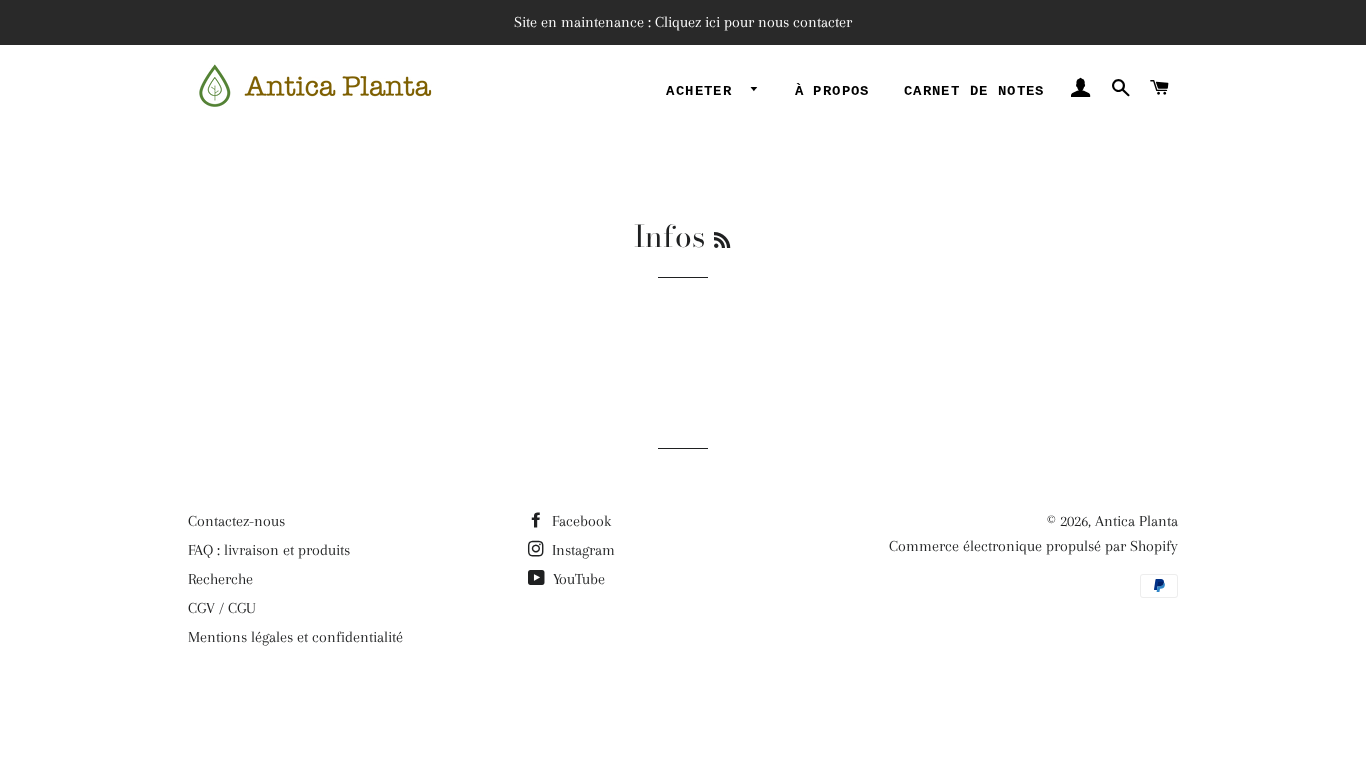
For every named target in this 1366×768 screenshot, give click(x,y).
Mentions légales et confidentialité (295, 637)
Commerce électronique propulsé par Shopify (1033, 546)
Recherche (220, 579)
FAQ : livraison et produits (269, 550)
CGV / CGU (222, 608)
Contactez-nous (236, 521)
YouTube (577, 579)
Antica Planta (1136, 521)
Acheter (703, 91)
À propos (832, 91)
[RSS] (722, 240)
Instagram (581, 550)
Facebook (579, 521)
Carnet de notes (974, 91)
